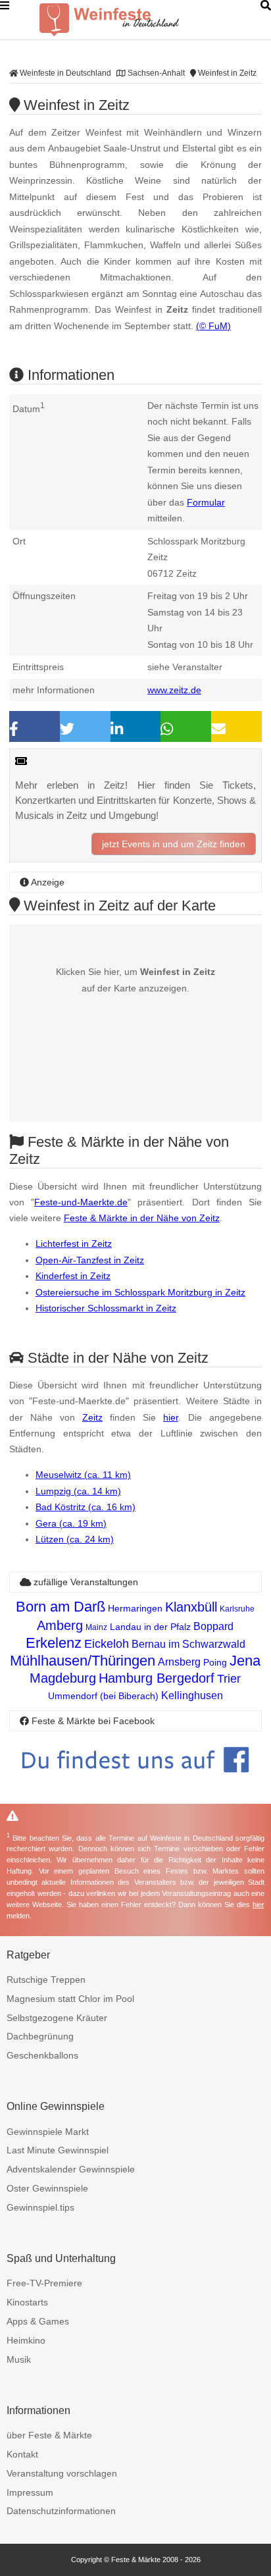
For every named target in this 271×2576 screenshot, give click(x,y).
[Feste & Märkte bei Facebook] (135, 1782)
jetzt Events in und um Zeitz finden (174, 844)
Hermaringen (135, 1608)
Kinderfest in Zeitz (73, 1276)
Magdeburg (63, 1678)
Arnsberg (179, 1662)
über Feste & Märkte (49, 2435)
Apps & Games (38, 2321)
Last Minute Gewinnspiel (58, 2150)
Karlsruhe (237, 1609)
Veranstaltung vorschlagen (62, 2473)
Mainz (96, 1627)
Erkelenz (54, 1643)
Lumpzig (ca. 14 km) (78, 1491)
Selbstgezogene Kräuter (57, 2018)
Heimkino (26, 2340)
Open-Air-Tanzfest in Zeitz (90, 1260)
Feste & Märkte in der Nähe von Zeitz (142, 1218)
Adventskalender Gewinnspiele (71, 2169)
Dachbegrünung (40, 2036)
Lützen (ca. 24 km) (75, 1539)
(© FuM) (213, 326)
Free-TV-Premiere (44, 2283)
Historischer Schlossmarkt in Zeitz (106, 1308)
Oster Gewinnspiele (47, 2188)
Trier (229, 1679)
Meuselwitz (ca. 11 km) (83, 1475)
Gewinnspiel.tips (40, 2207)
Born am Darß (61, 1607)
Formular (206, 502)
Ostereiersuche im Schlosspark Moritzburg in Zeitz (140, 1292)
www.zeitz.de (174, 690)
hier (171, 1417)
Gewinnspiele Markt (48, 2132)
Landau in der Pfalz (150, 1627)
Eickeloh (107, 1644)
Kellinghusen (192, 1695)
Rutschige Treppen (46, 1980)
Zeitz (92, 1417)
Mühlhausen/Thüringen (83, 1661)
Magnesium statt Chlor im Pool (70, 1999)
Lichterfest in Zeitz (74, 1244)
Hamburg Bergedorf (157, 1678)
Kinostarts (27, 2302)
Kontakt (22, 2454)
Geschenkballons (42, 2055)
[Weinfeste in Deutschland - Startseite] (132, 20)
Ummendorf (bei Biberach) (103, 1696)
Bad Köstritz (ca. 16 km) (86, 1507)
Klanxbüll (191, 1607)
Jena (245, 1661)
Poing (215, 1662)
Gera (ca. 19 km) (71, 1523)
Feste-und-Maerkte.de (81, 1202)
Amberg (60, 1625)
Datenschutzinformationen (61, 2511)
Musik (19, 2359)
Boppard (213, 1626)
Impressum (30, 2492)
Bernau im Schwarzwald (188, 1644)
